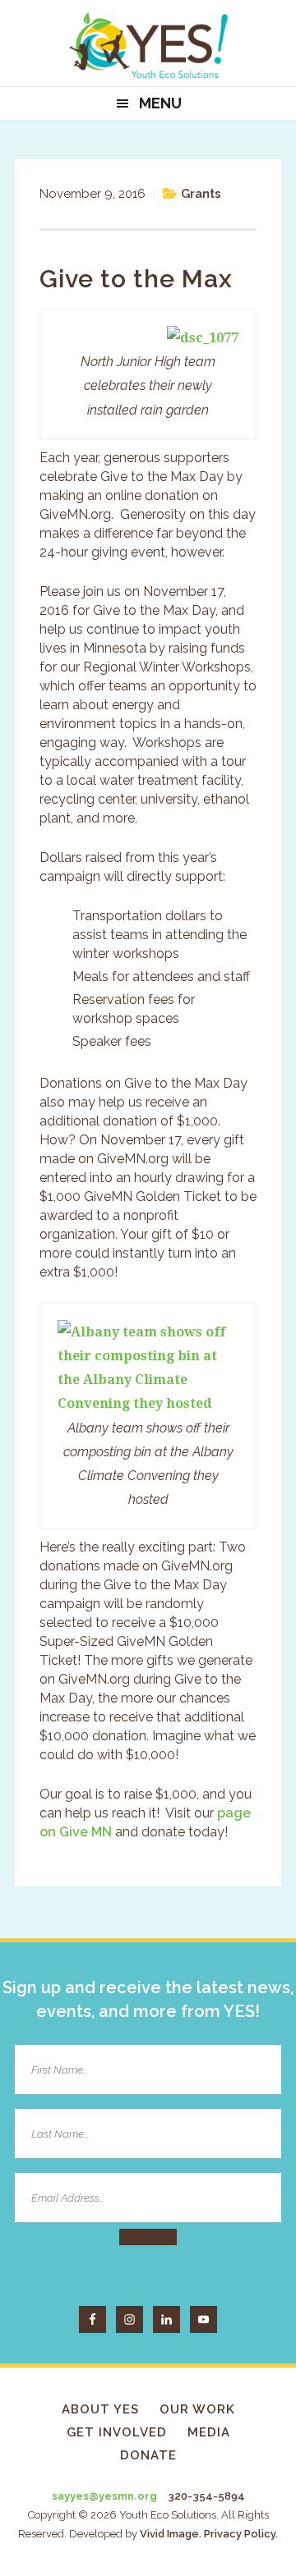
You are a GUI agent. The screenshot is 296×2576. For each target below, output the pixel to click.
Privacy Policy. (241, 2534)
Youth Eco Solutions (148, 45)
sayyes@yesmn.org (104, 2496)
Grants (201, 194)
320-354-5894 (206, 2496)
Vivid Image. (171, 2534)
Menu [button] (160, 103)
